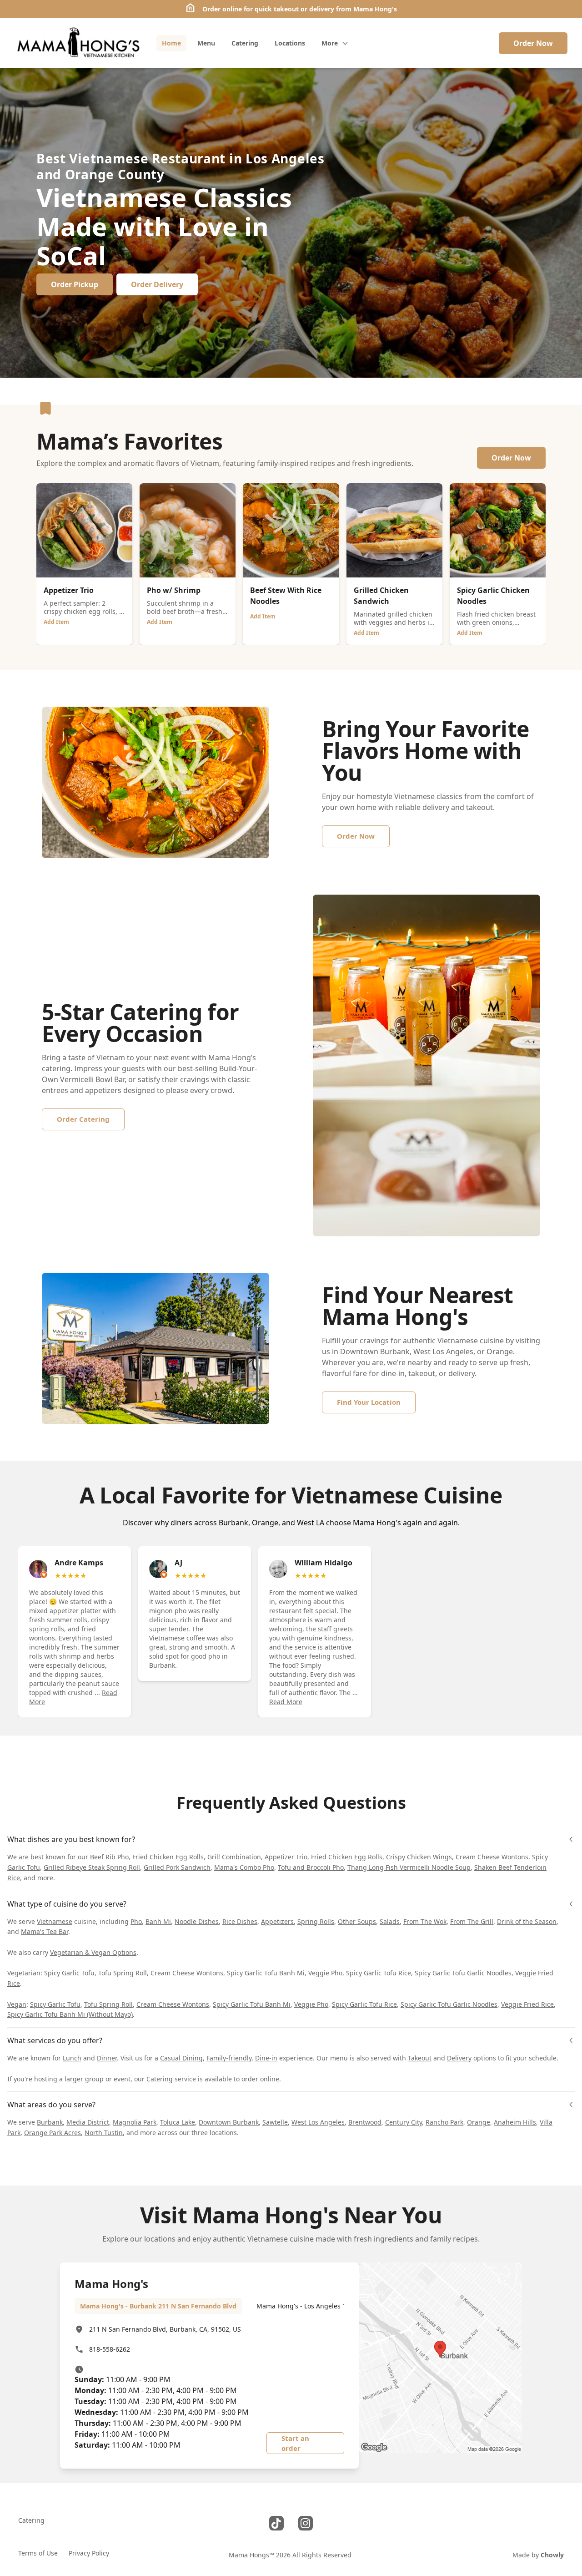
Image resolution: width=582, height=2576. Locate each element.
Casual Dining (181, 2058)
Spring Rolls (316, 1921)
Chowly (552, 2555)
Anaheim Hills (515, 2122)
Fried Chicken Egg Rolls (168, 1857)
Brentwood (365, 2122)
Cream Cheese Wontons (492, 1857)
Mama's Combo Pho (244, 1867)
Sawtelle (275, 2122)
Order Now (533, 43)
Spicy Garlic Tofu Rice (379, 1973)
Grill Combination (234, 1857)
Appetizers (277, 1921)
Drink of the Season (527, 1921)
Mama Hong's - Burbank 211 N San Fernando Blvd (158, 2306)
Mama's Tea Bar (45, 1931)
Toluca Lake (178, 2122)
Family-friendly (229, 2058)
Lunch (72, 2058)
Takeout (420, 2058)
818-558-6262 (110, 2349)
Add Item (56, 622)
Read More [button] (286, 1702)
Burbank (50, 2122)
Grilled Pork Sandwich (177, 1867)
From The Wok (425, 1921)
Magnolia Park (135, 2122)
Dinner (107, 2058)
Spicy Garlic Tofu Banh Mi (266, 1973)
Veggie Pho (325, 1973)
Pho (136, 1921)
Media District (88, 2122)
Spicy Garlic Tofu (69, 1973)
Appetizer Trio (286, 1857)
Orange (479, 2122)
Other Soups (357, 1921)
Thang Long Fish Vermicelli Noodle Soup (409, 1867)
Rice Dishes (240, 1921)
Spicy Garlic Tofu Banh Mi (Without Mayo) (70, 2014)
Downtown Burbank (229, 2122)
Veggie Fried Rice (527, 2004)
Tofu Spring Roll (123, 1973)
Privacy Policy (89, 2553)
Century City (404, 2122)
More (330, 43)
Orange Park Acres (53, 2133)
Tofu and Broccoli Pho (311, 1867)
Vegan (17, 2004)
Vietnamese (55, 1921)
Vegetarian (24, 1973)
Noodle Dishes (197, 1921)
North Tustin (104, 2133)
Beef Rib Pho (109, 1857)
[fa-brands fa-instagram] (306, 2523)
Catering (160, 2079)
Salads (390, 1921)
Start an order (295, 2443)
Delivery (459, 2058)
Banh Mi (158, 1921)
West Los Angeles (318, 2122)
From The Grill (472, 1921)
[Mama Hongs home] (78, 43)
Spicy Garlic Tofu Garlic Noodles (463, 1973)
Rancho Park (444, 2122)
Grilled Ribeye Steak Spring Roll (92, 1867)
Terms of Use (38, 2553)
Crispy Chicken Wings (419, 1857)
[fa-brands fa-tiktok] (276, 2523)
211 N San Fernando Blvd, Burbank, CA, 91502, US (165, 2329)
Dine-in (266, 2058)
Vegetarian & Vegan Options (93, 1952)
